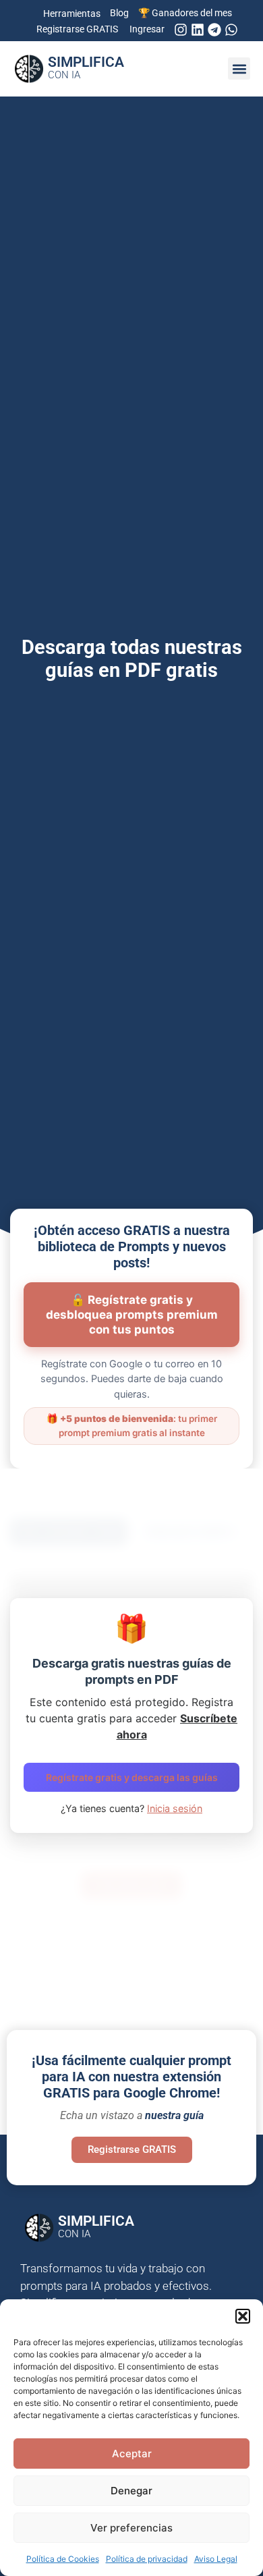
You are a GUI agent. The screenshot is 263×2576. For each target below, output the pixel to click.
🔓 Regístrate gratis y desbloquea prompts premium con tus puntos (132, 1315)
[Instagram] (181, 30)
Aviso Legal (216, 2559)
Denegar (131, 2491)
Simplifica (86, 67)
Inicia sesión (175, 1808)
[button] (243, 2316)
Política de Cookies (63, 2559)
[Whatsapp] (231, 30)
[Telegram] (214, 30)
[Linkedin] (198, 30)
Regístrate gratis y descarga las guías (132, 1777)
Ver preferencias (131, 2528)
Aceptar (132, 2454)
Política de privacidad (147, 2559)
